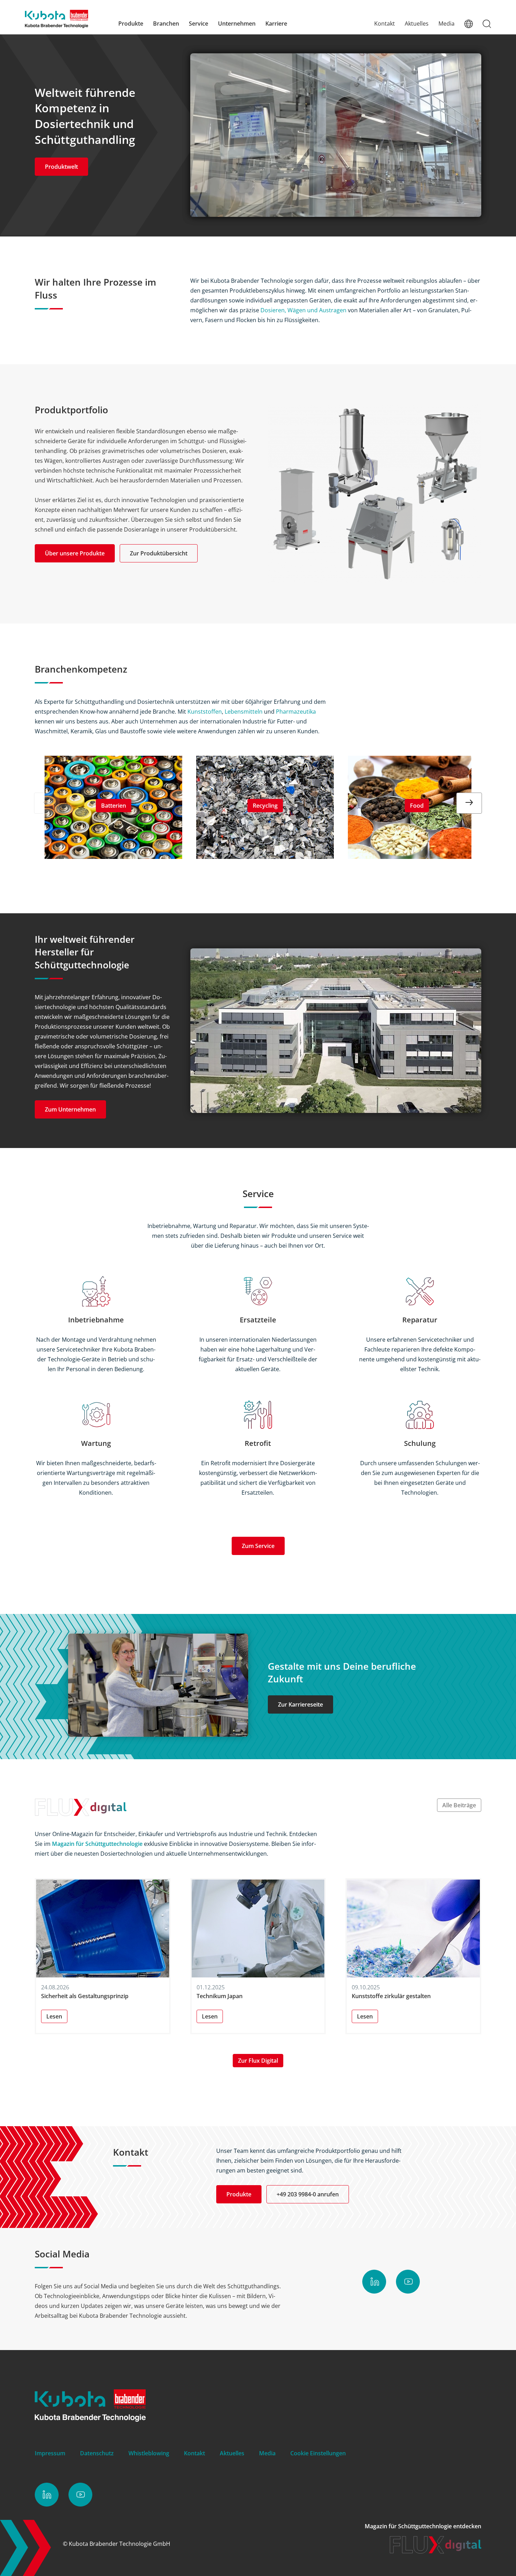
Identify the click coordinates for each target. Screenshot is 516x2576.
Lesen (54, 2016)
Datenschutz (97, 2453)
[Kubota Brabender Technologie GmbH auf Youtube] (80, 2495)
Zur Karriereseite (300, 1704)
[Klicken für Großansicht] (375, 494)
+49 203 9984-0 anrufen (308, 2194)
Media (446, 24)
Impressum (50, 2453)
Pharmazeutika (296, 712)
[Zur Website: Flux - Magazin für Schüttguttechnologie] (435, 2551)
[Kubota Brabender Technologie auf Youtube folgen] (408, 2282)
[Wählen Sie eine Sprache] (469, 24)
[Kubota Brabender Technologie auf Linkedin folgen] (374, 2282)
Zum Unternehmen (70, 1109)
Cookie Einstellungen (318, 2453)
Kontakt (385, 24)
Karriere (276, 24)
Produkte (131, 24)
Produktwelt (61, 167)
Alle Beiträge (459, 1805)
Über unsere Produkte (75, 553)
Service (199, 24)
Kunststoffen (205, 712)
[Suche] (487, 24)
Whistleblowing (149, 2453)
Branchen (166, 24)
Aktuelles (417, 24)
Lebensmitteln (244, 712)
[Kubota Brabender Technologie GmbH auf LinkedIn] (47, 2495)
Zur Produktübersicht (159, 553)
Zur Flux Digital (258, 2061)
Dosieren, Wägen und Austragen (303, 310)
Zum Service (258, 1546)
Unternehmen (237, 24)
